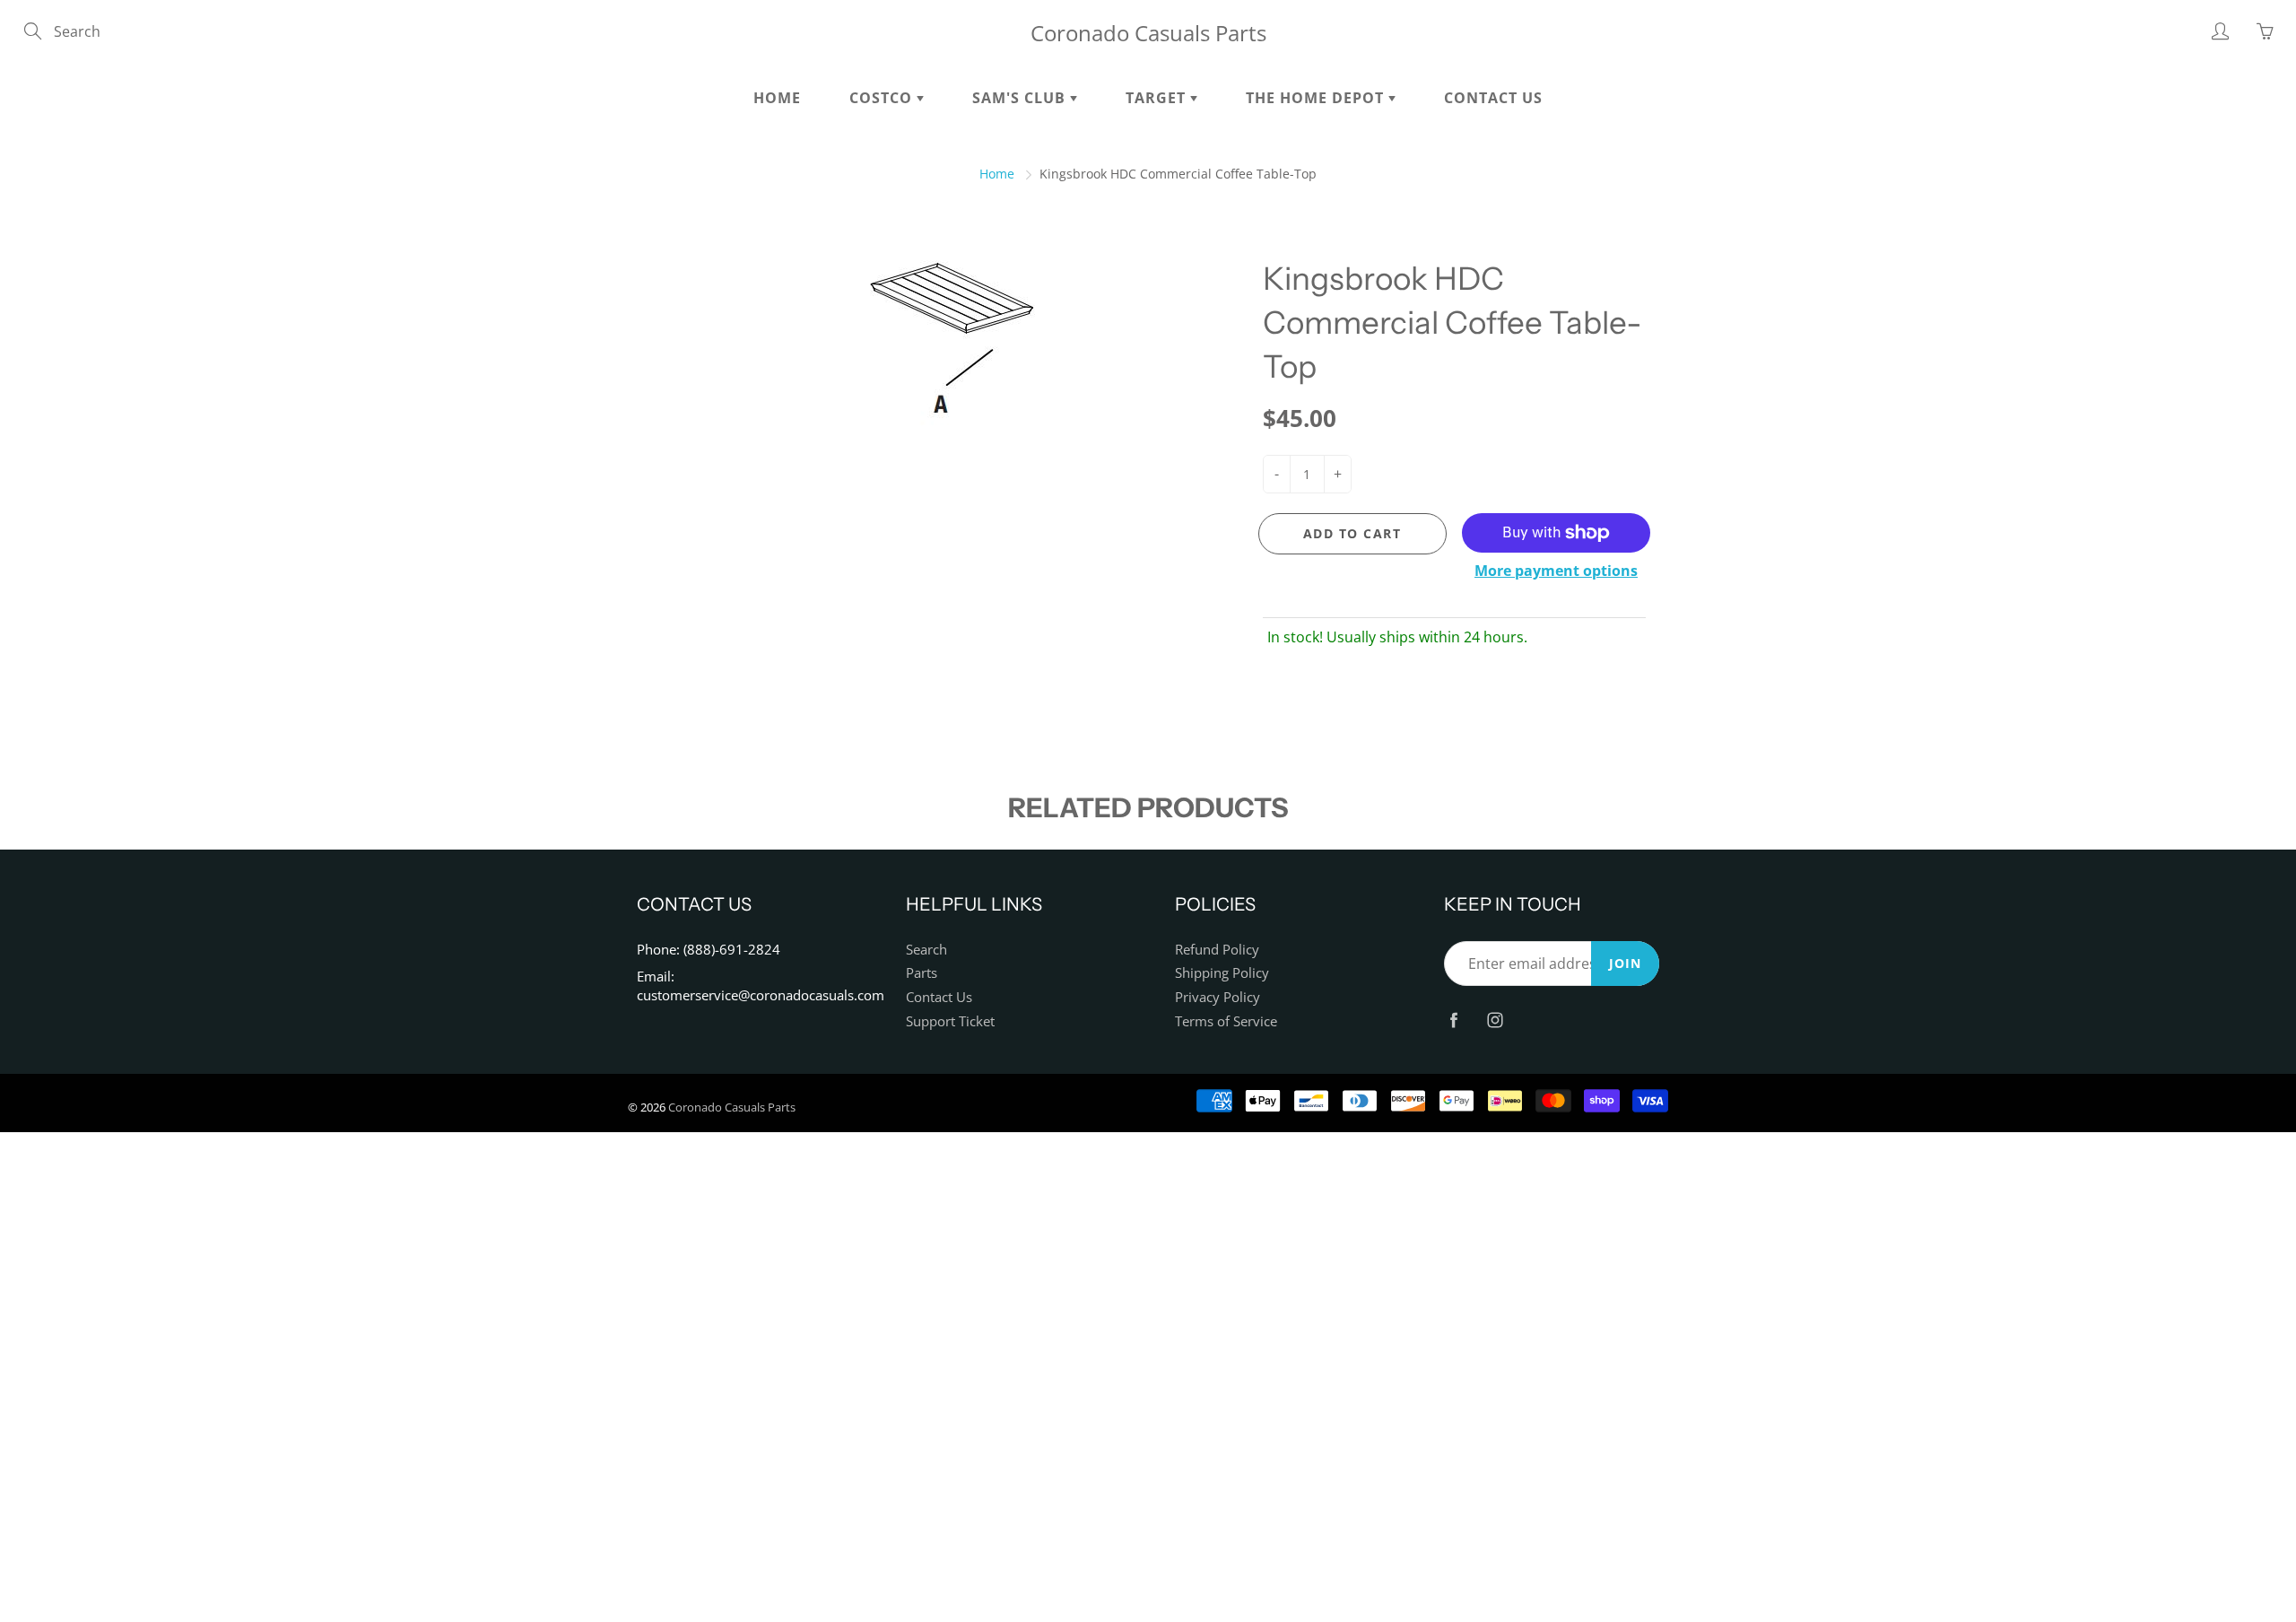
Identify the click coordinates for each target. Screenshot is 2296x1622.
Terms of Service (1226, 1021)
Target (1158, 98)
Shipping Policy (1222, 973)
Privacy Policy (1218, 997)
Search (926, 950)
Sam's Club (1021, 98)
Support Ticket (950, 1021)
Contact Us (1493, 98)
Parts (922, 973)
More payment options (1556, 571)
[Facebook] (1453, 1020)
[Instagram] (1495, 1020)
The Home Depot (1317, 98)
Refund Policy (1217, 950)
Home (777, 98)
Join (1625, 963)
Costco (883, 98)
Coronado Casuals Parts (1148, 33)
